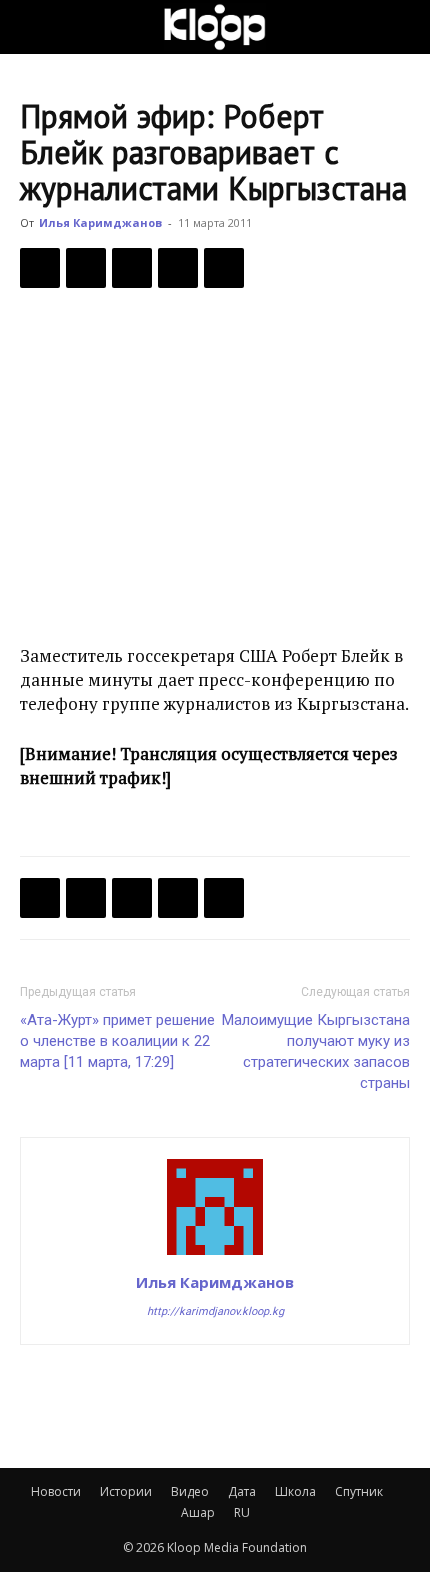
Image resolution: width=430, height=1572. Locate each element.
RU (242, 1512)
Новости (56, 1491)
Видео (190, 1491)
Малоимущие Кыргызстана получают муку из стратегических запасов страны (316, 1051)
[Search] (402, 27)
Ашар (198, 1512)
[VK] (132, 268)
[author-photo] (215, 1254)
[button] (34, 27)
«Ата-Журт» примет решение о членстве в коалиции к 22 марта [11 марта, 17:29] (117, 1041)
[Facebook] (40, 268)
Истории (126, 1491)
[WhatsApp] (224, 268)
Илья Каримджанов (100, 222)
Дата (242, 1491)
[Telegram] (178, 268)
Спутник (359, 1491)
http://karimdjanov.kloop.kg (215, 1311)
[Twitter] (86, 268)
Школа (295, 1491)
